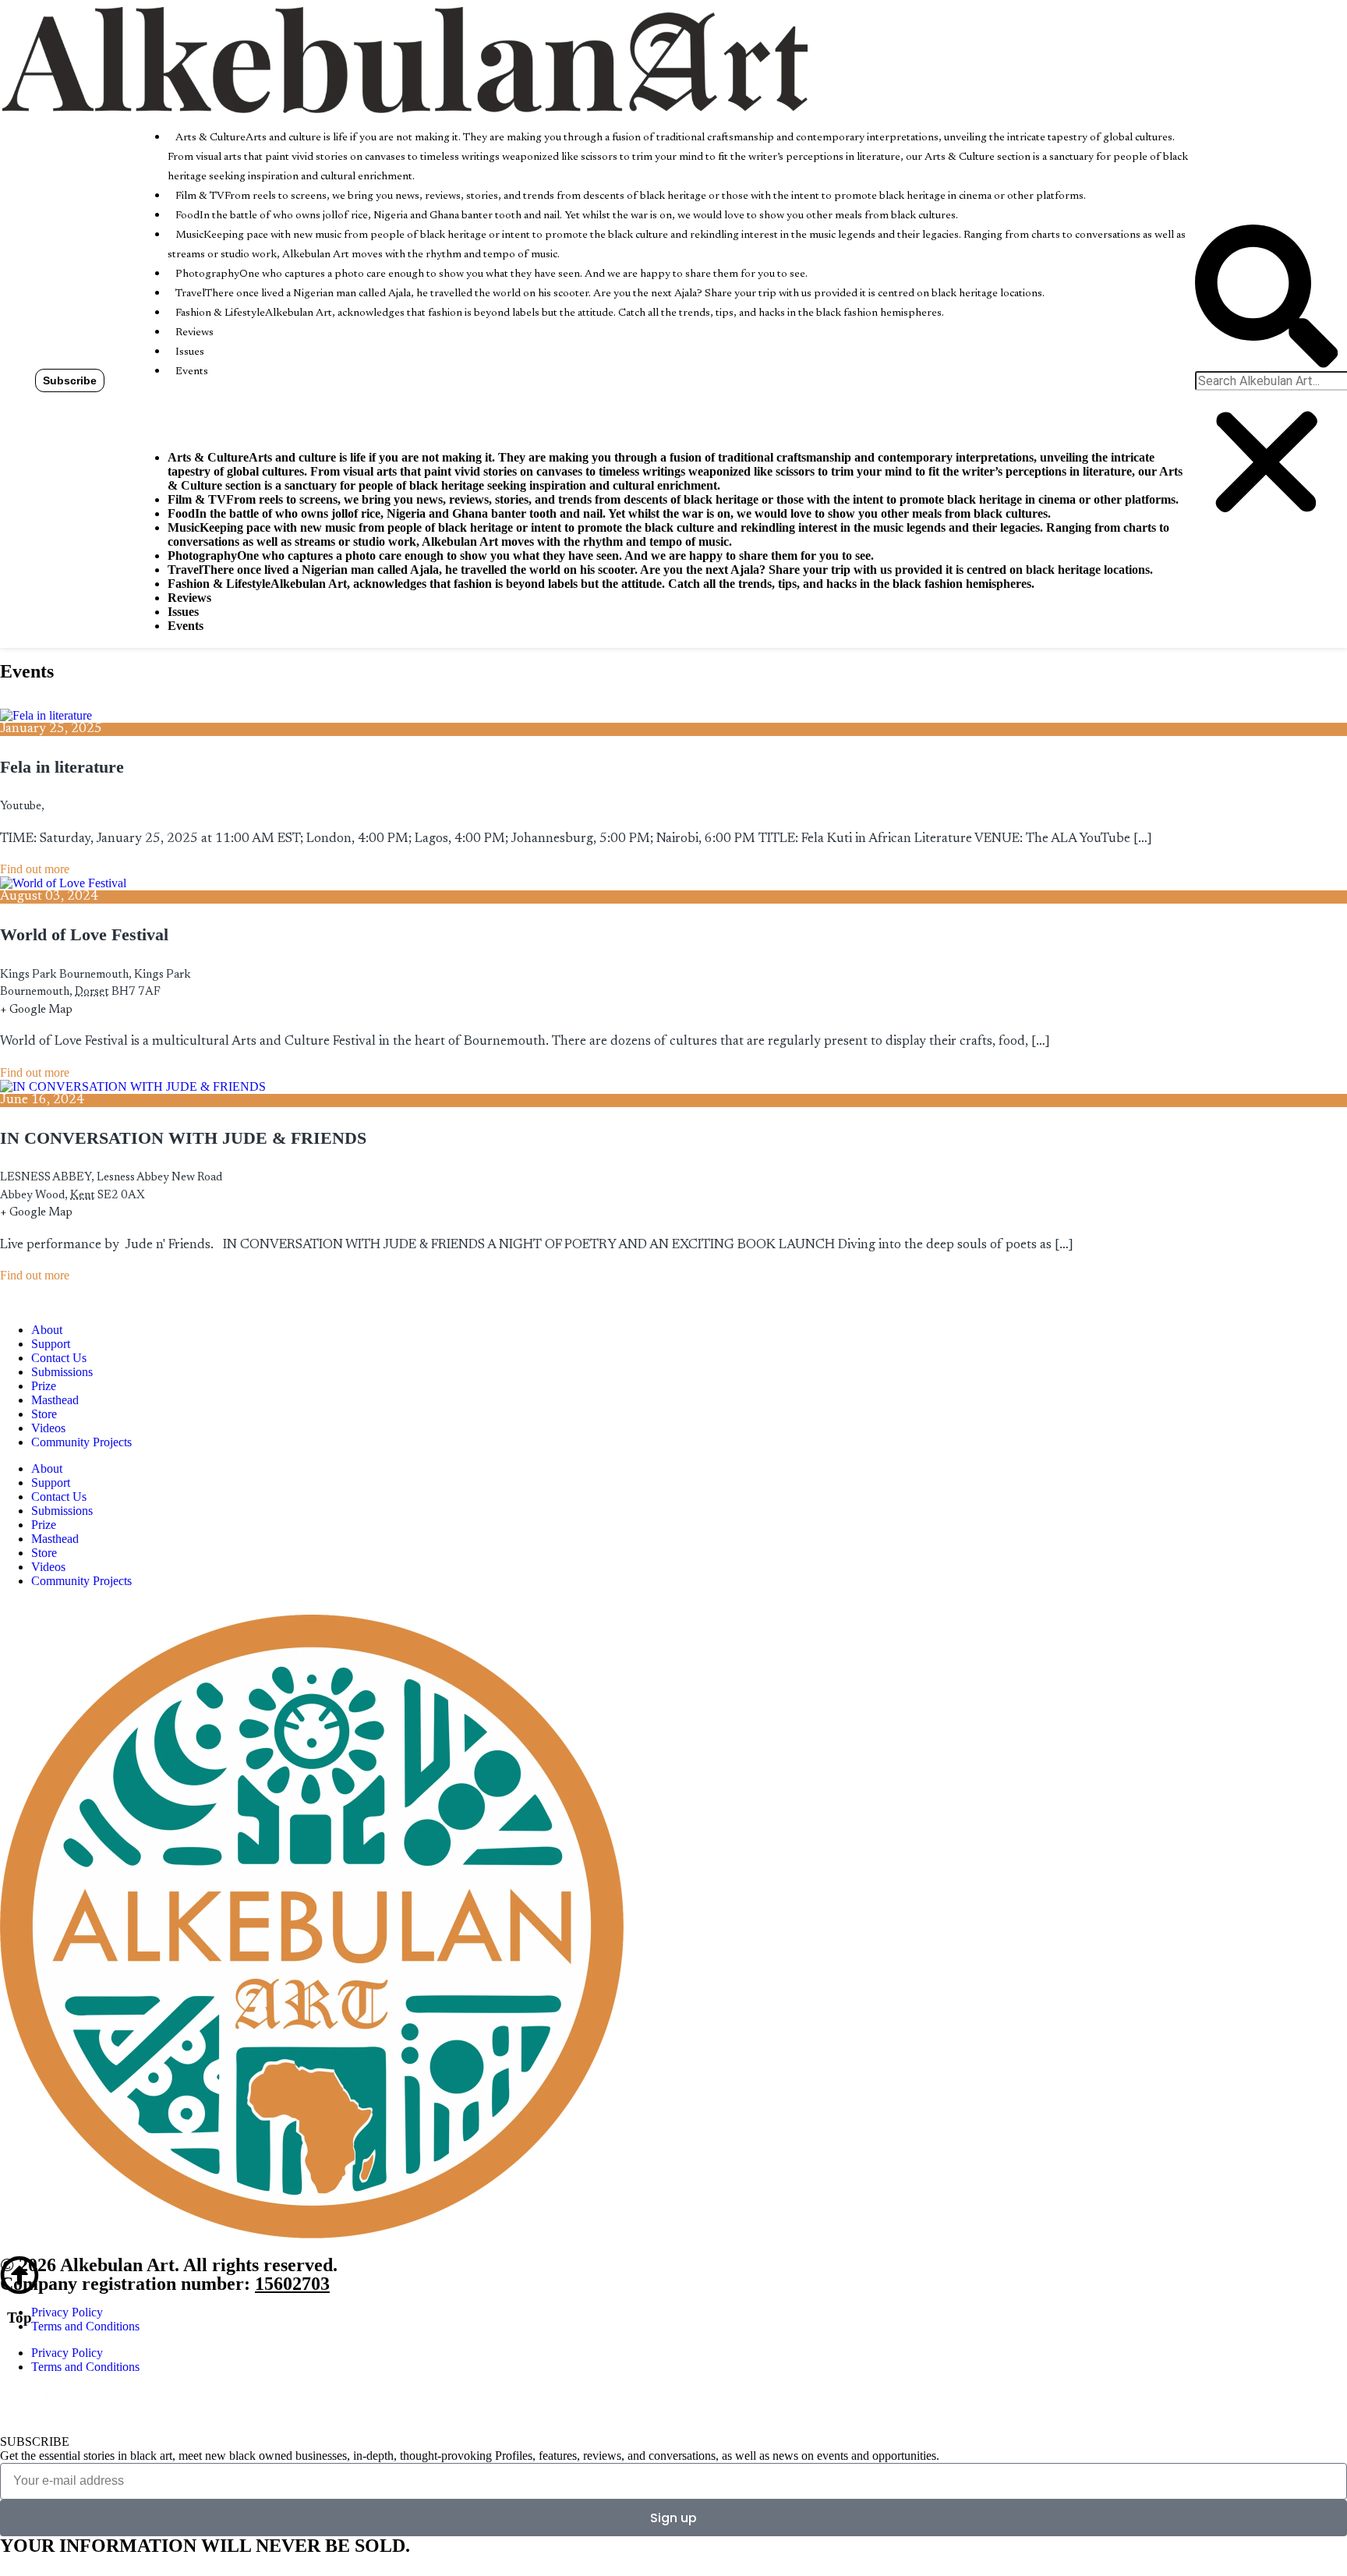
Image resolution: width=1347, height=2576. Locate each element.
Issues (190, 352)
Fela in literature (62, 767)
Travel (610, 294)
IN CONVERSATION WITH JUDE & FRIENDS (183, 1138)
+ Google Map (36, 1010)
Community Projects (81, 1442)
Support (51, 1344)
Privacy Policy (67, 2312)
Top (19, 2318)
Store (44, 1414)
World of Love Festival (84, 934)
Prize (44, 1386)
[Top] (19, 2275)
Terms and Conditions (85, 2326)
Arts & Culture (678, 157)
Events (192, 372)
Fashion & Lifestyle (560, 313)
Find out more (35, 869)
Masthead (55, 1400)
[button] (1266, 297)
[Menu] (160, 409)
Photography (491, 274)
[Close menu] (141, 431)
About (47, 1330)
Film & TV (631, 196)
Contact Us (59, 1358)
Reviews (194, 333)
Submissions (62, 1372)
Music (668, 534)
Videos (48, 1428)
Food (567, 216)
